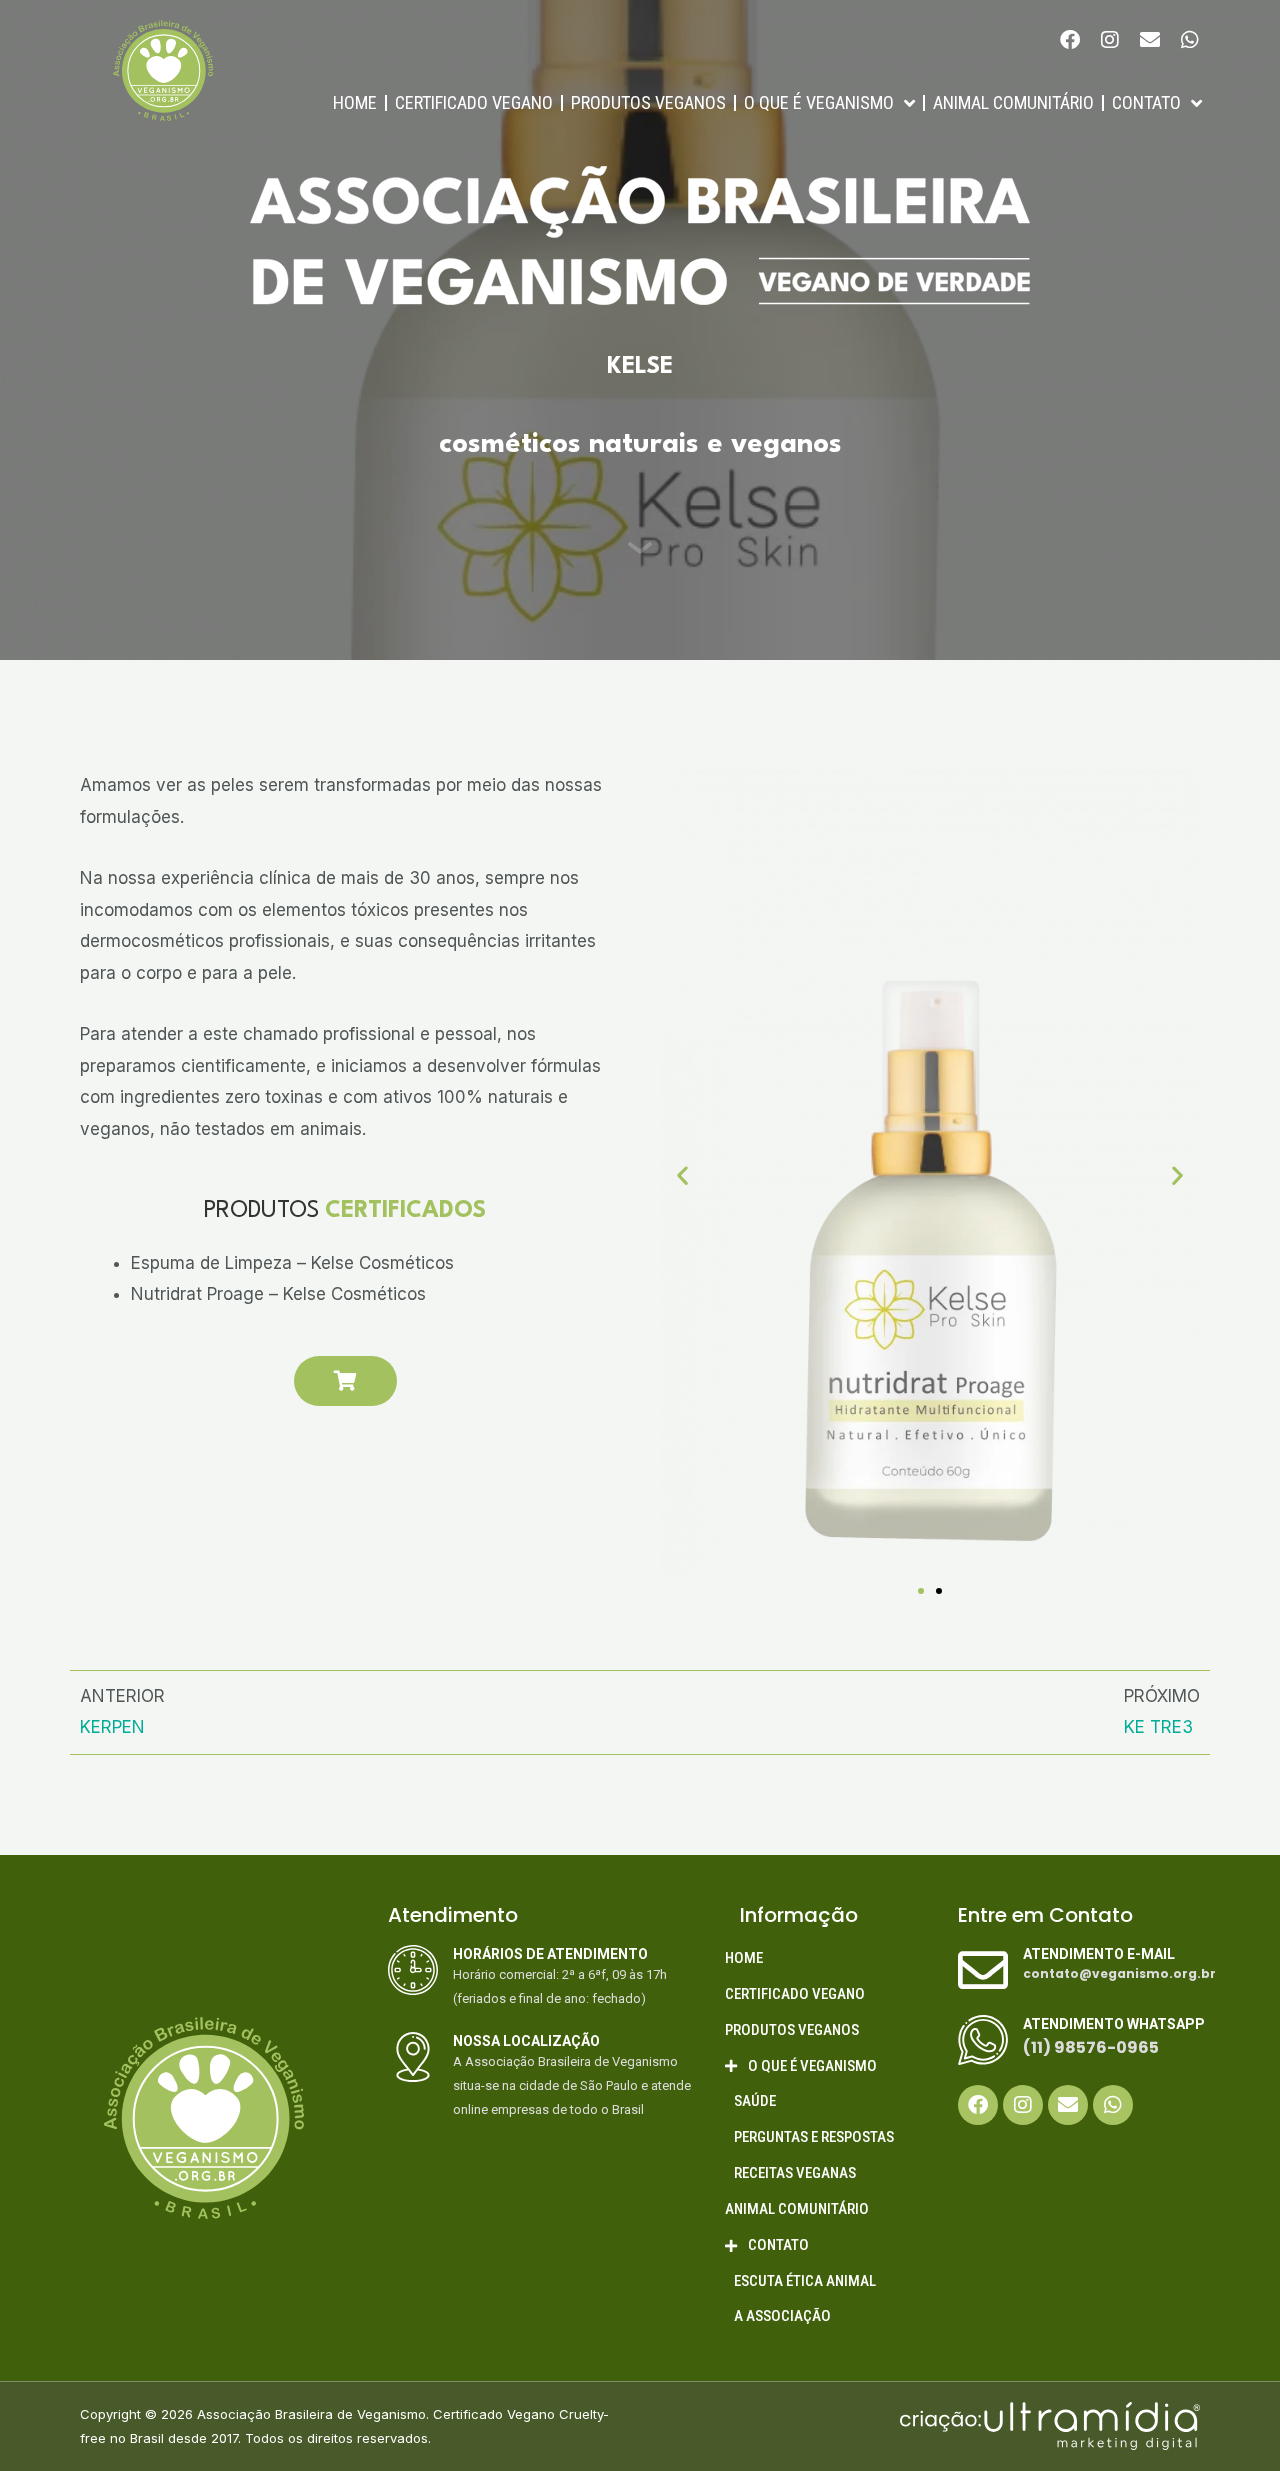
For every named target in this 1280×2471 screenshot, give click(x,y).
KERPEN (112, 1727)
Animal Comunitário (1013, 102)
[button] (682, 1175)
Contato (1146, 102)
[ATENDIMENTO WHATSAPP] (983, 2040)
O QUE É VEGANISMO (819, 102)
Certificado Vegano (474, 102)
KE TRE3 (1158, 1727)
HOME (355, 102)
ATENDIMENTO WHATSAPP (1114, 2024)
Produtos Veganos (648, 102)
